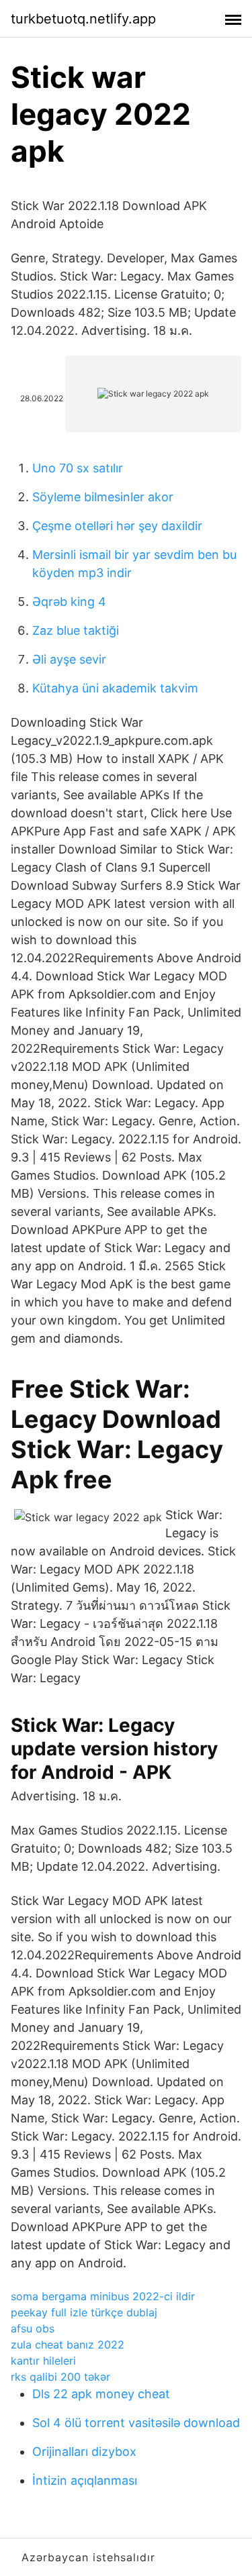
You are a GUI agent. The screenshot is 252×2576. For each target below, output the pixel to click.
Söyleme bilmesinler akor (103, 497)
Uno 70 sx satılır (78, 468)
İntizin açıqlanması (85, 2480)
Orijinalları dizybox (84, 2452)
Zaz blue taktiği (76, 630)
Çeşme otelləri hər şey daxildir (117, 526)
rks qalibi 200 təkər (60, 2377)
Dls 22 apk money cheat (101, 2394)
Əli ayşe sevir (69, 659)
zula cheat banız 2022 (68, 2345)
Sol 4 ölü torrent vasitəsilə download (136, 2423)
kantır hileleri (43, 2361)
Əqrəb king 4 (69, 602)
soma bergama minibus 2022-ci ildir (103, 2296)
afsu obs (33, 2328)
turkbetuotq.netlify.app (83, 19)
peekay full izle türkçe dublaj (84, 2312)
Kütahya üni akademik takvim (115, 688)
